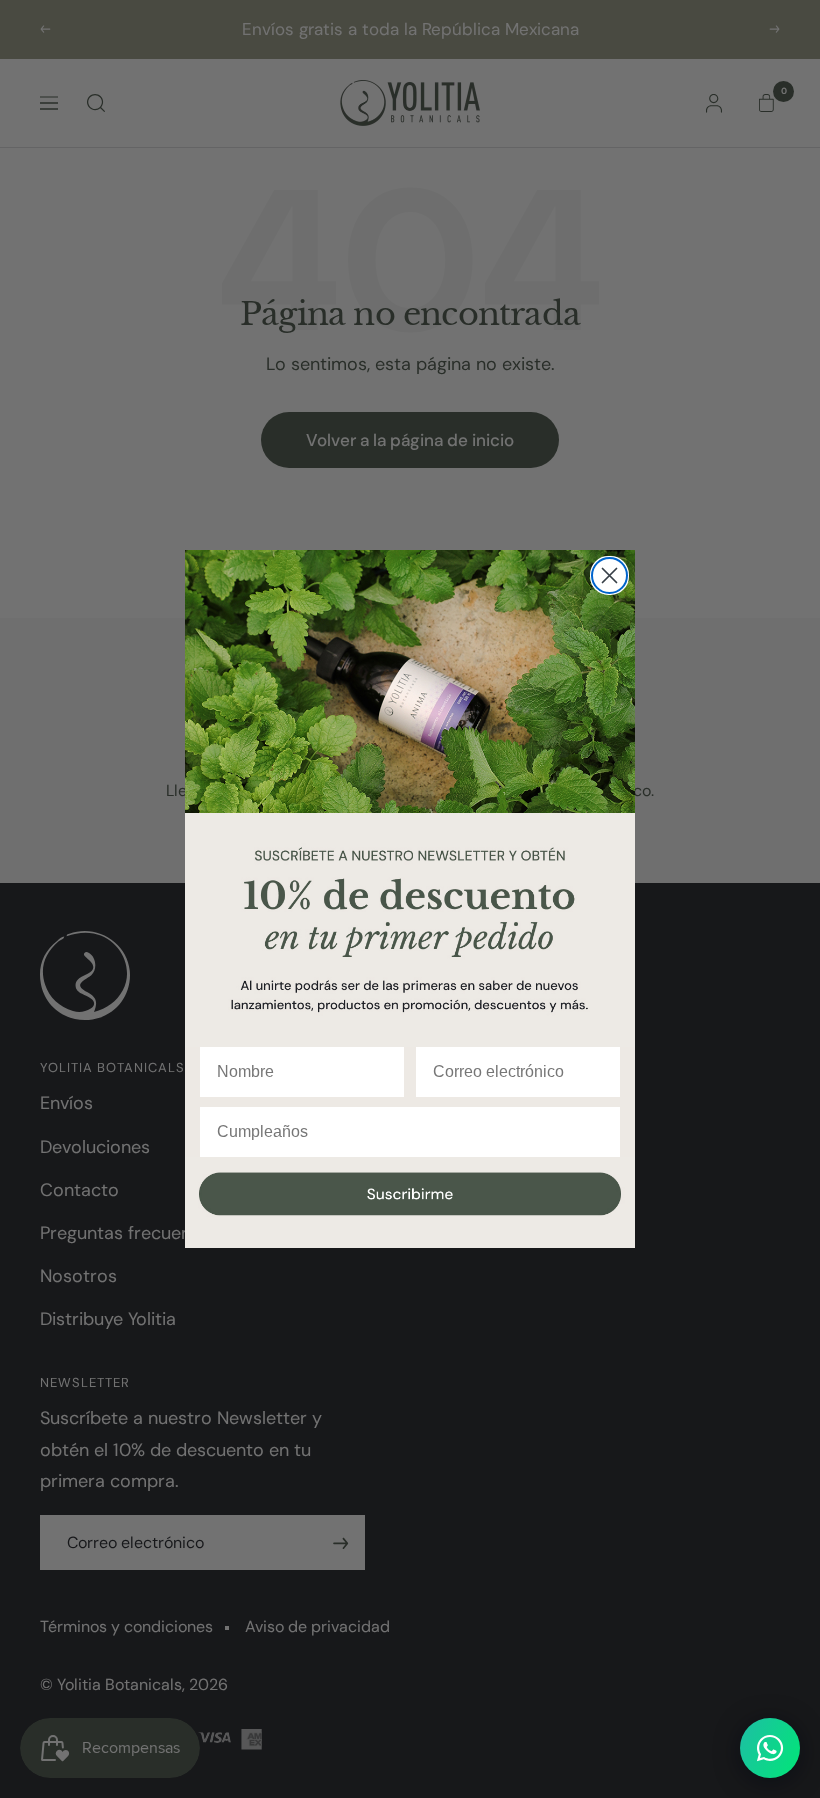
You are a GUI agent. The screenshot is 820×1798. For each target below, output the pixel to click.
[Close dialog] (609, 575)
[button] (410, 1203)
